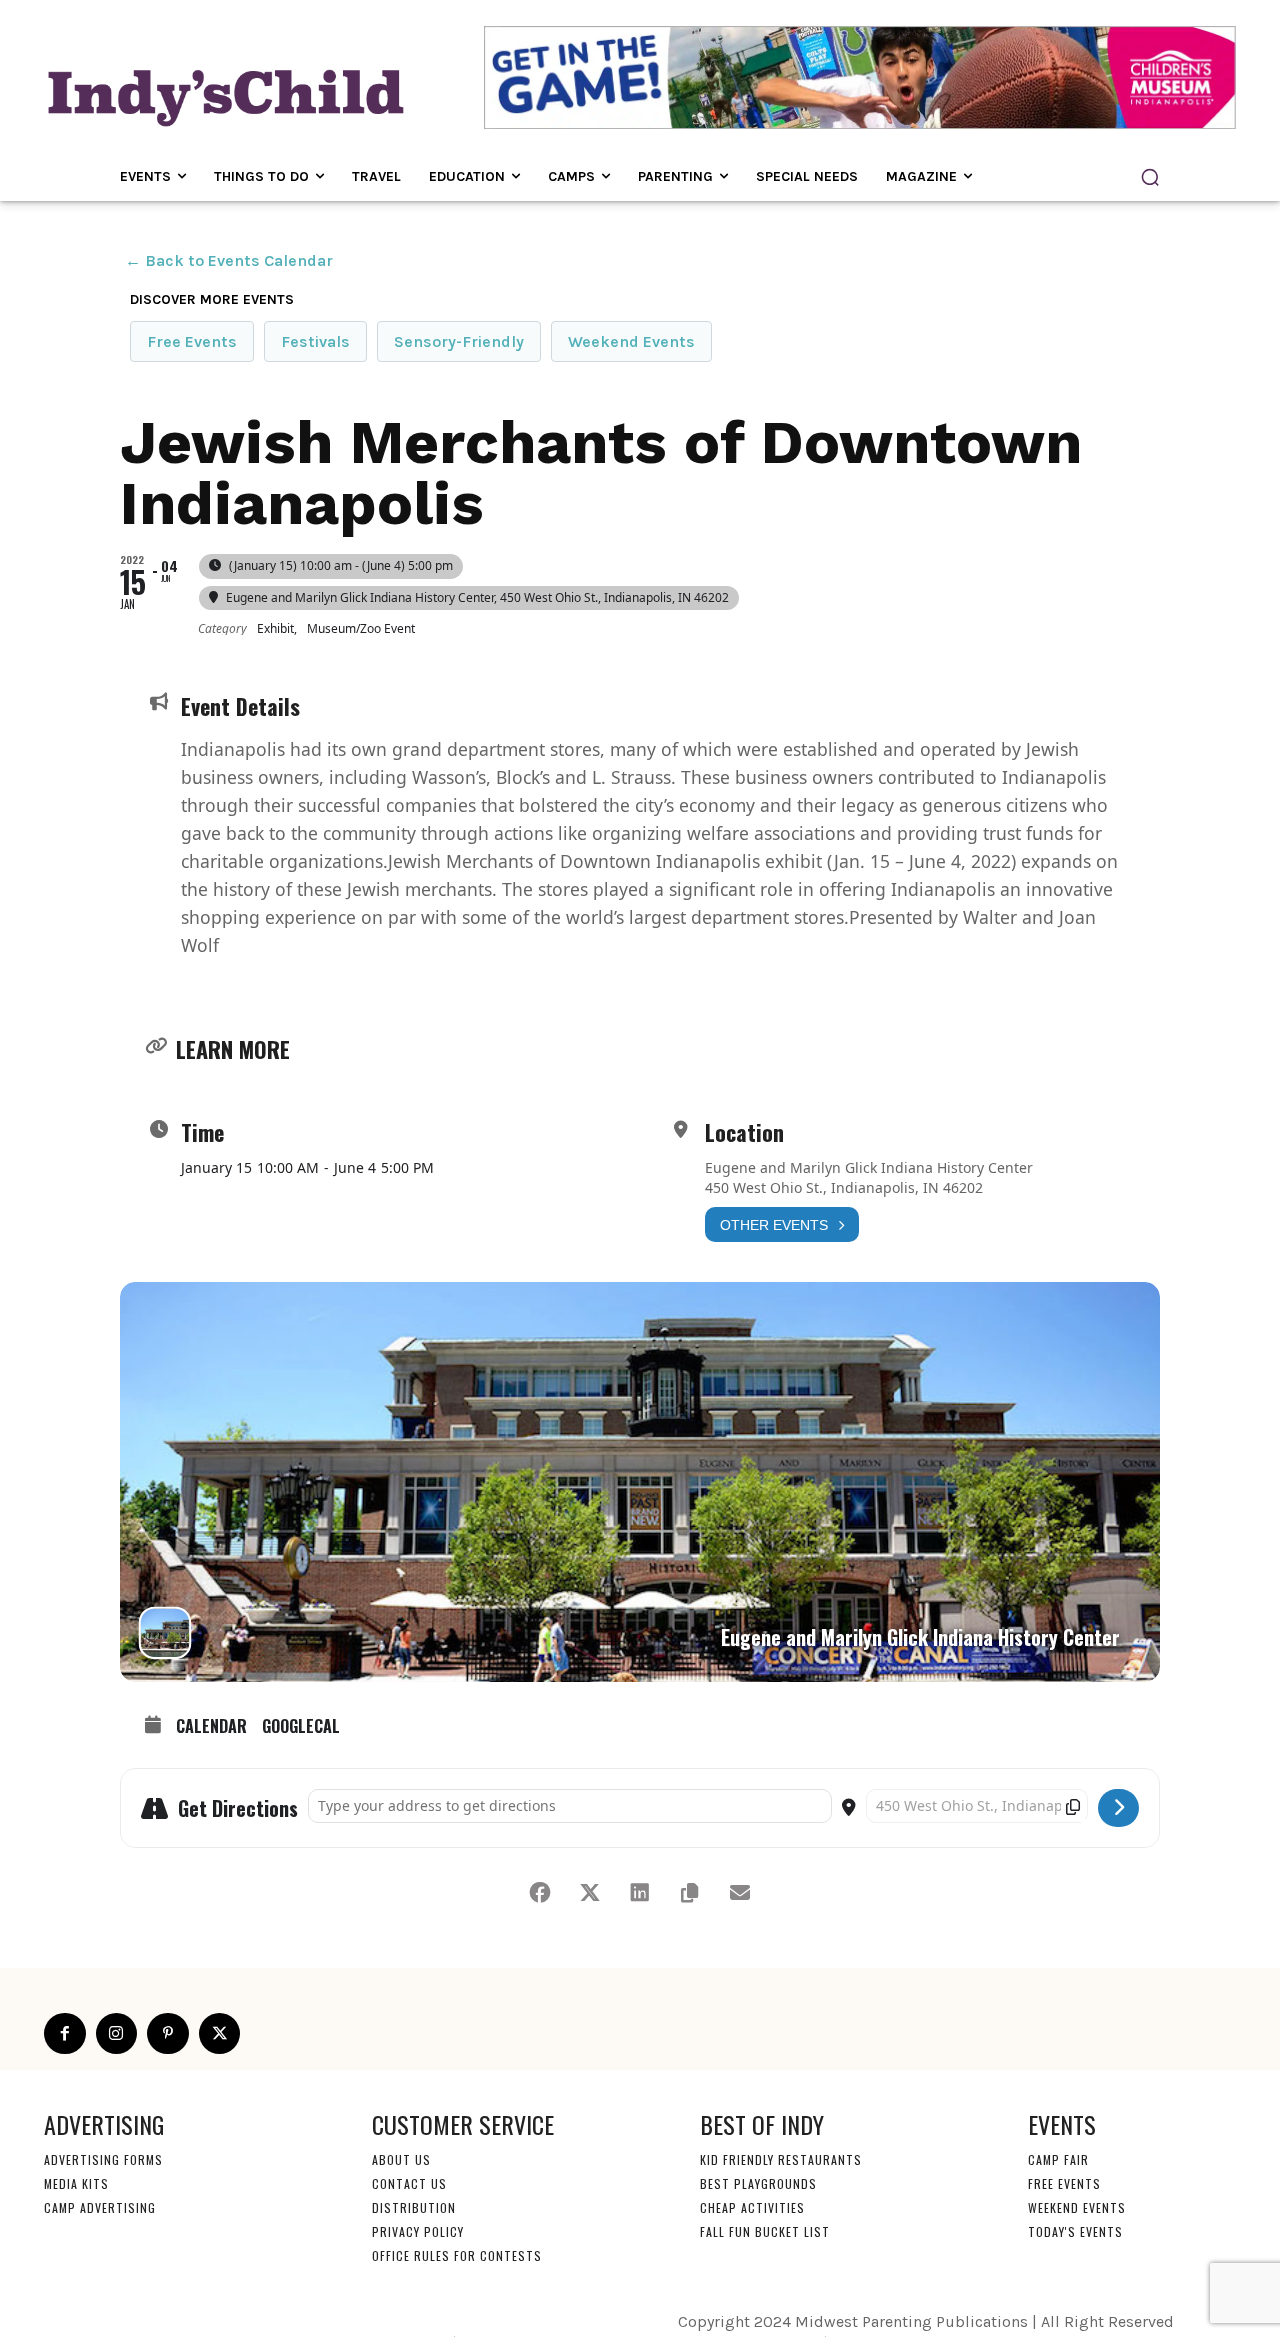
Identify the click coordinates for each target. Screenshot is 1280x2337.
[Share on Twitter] (590, 1893)
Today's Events (1075, 2231)
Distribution (414, 2207)
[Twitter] (220, 2034)
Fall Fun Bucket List (765, 2231)
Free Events (192, 341)
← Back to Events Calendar (229, 260)
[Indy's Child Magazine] (224, 94)
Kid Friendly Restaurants (781, 2159)
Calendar (211, 1727)
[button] (1150, 177)
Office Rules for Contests (457, 2255)
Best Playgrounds (758, 2183)
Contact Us (409, 2183)
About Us (401, 2159)
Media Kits (76, 2183)
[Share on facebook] (540, 1893)
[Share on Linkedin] (640, 1893)
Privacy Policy (418, 2231)
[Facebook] (65, 2034)
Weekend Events (631, 341)
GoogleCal (301, 1727)
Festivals (315, 341)
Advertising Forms (103, 2159)
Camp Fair (1058, 2159)
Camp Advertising (100, 2207)
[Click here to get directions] (1118, 1808)
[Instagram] (117, 2034)
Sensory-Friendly (459, 341)
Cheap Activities (752, 2207)
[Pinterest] (168, 2034)
